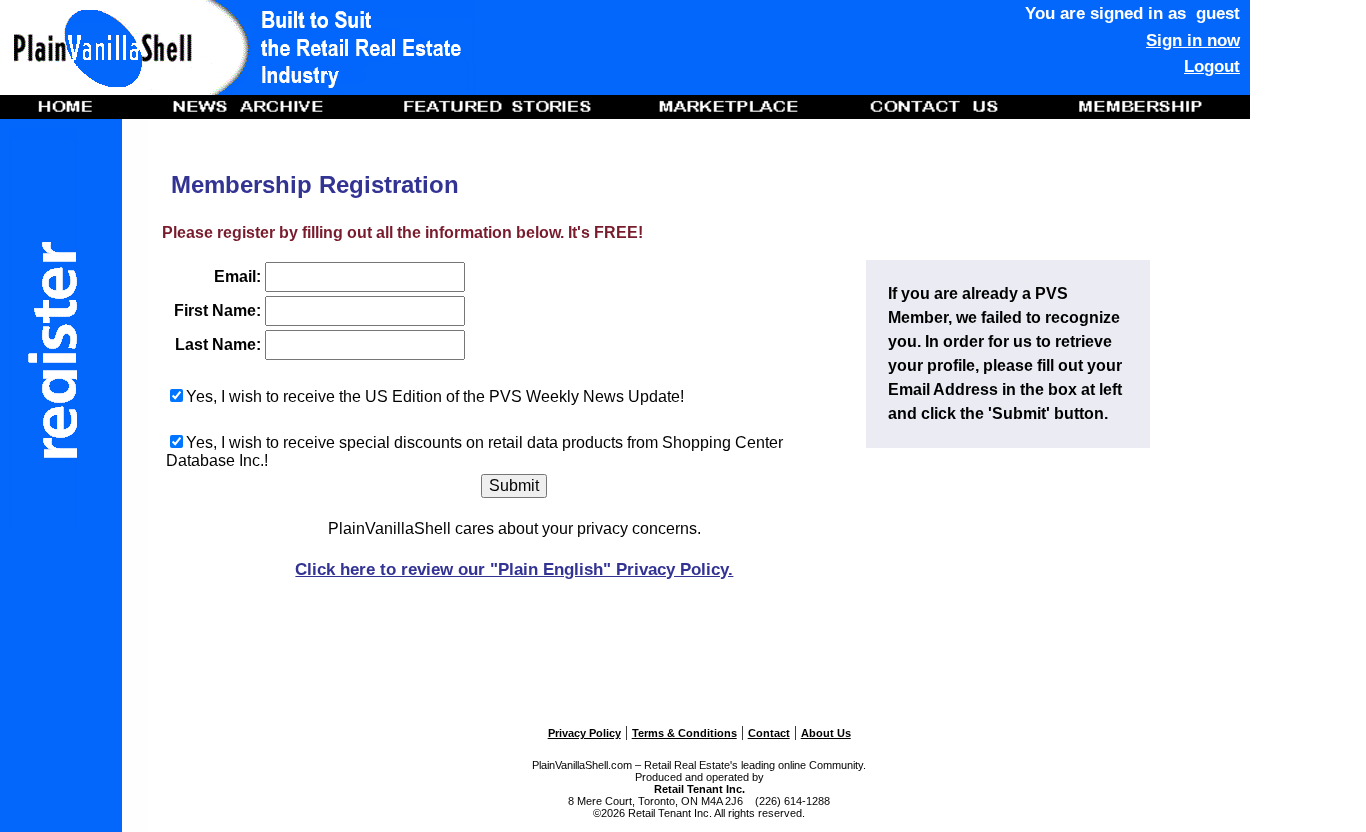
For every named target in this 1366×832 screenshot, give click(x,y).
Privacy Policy (584, 733)
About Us (826, 733)
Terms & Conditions (684, 733)
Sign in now (1193, 40)
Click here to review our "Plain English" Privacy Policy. (514, 569)
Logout (1212, 66)
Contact (769, 733)
